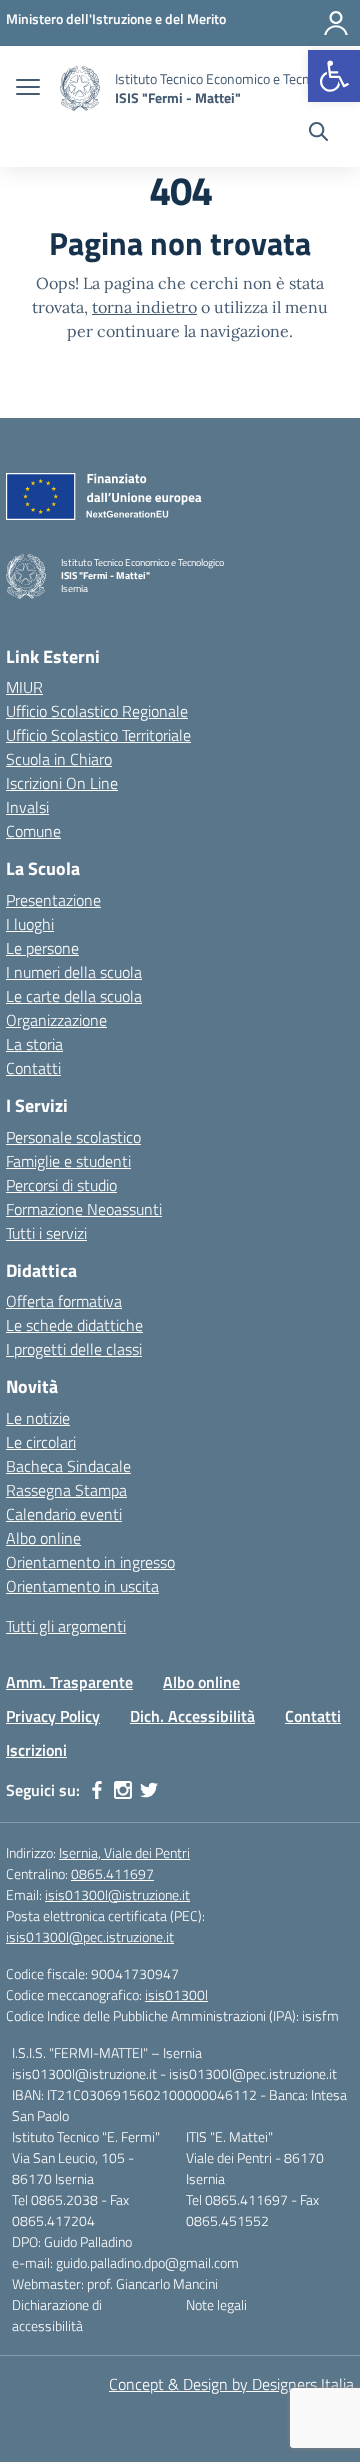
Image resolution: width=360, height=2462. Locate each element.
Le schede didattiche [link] (74, 1325)
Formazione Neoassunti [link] (84, 1209)
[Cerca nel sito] (318, 134)
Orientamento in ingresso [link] (90, 1562)
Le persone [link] (42, 948)
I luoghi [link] (30, 924)
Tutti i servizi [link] (46, 1233)
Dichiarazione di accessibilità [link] (57, 2315)
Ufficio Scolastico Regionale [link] (97, 711)
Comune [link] (33, 831)
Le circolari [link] (41, 1442)
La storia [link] (34, 1044)
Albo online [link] (43, 1538)
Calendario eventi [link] (64, 1514)
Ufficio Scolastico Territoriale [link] (98, 735)
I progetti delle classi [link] (74, 1349)
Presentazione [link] (53, 900)
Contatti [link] (33, 1068)
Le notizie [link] (38, 1418)
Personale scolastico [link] (73, 1137)
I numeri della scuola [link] (74, 972)
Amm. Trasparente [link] (69, 1682)
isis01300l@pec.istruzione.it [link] (90, 1936)
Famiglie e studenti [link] (68, 1161)
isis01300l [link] (176, 1994)
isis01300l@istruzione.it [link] (117, 1894)
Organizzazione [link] (56, 1020)
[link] (334, 76)
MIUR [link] (24, 687)
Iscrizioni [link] (36, 1750)
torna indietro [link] (144, 307)
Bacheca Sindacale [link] (68, 1466)
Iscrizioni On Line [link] (62, 783)
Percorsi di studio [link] (61, 1185)
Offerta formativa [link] (64, 1301)
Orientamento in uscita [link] (82, 1586)
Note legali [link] (216, 2304)
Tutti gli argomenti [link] (66, 1626)
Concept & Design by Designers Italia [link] (231, 2384)
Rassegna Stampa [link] (66, 1490)
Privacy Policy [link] (53, 1716)
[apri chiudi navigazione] (28, 89)
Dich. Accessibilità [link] (192, 1716)
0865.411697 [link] (112, 1873)
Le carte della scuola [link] (74, 996)
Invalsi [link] (27, 807)
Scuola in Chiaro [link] (59, 759)
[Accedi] (336, 23)
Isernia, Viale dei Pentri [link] (124, 1852)
